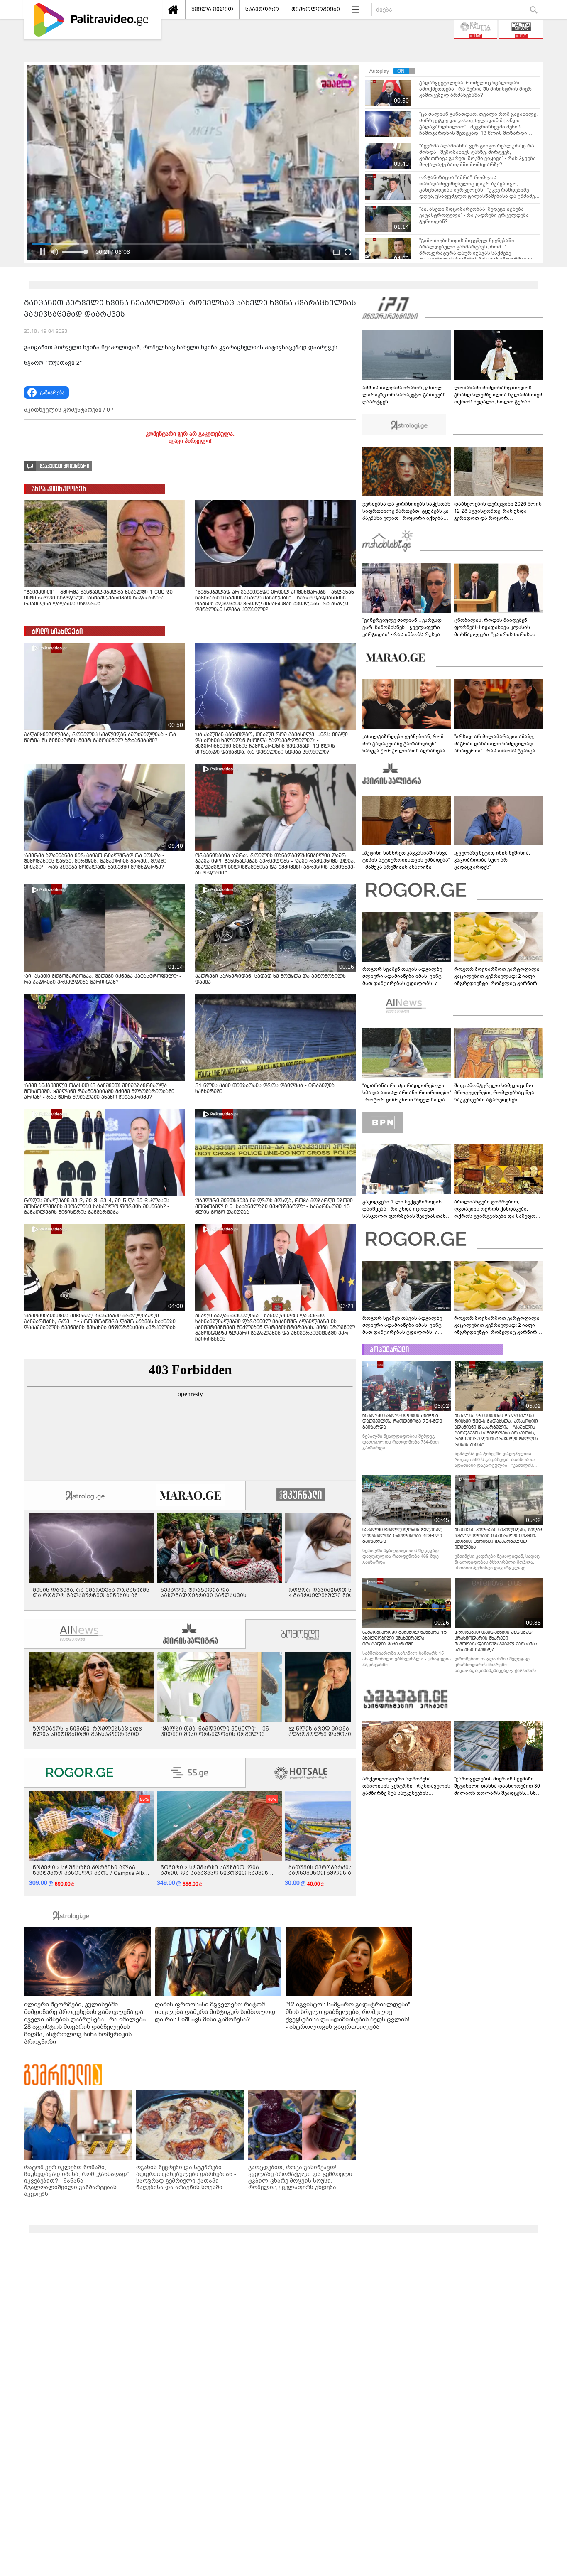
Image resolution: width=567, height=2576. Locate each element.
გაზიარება (52, 393)
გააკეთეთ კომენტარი (65, 466)
